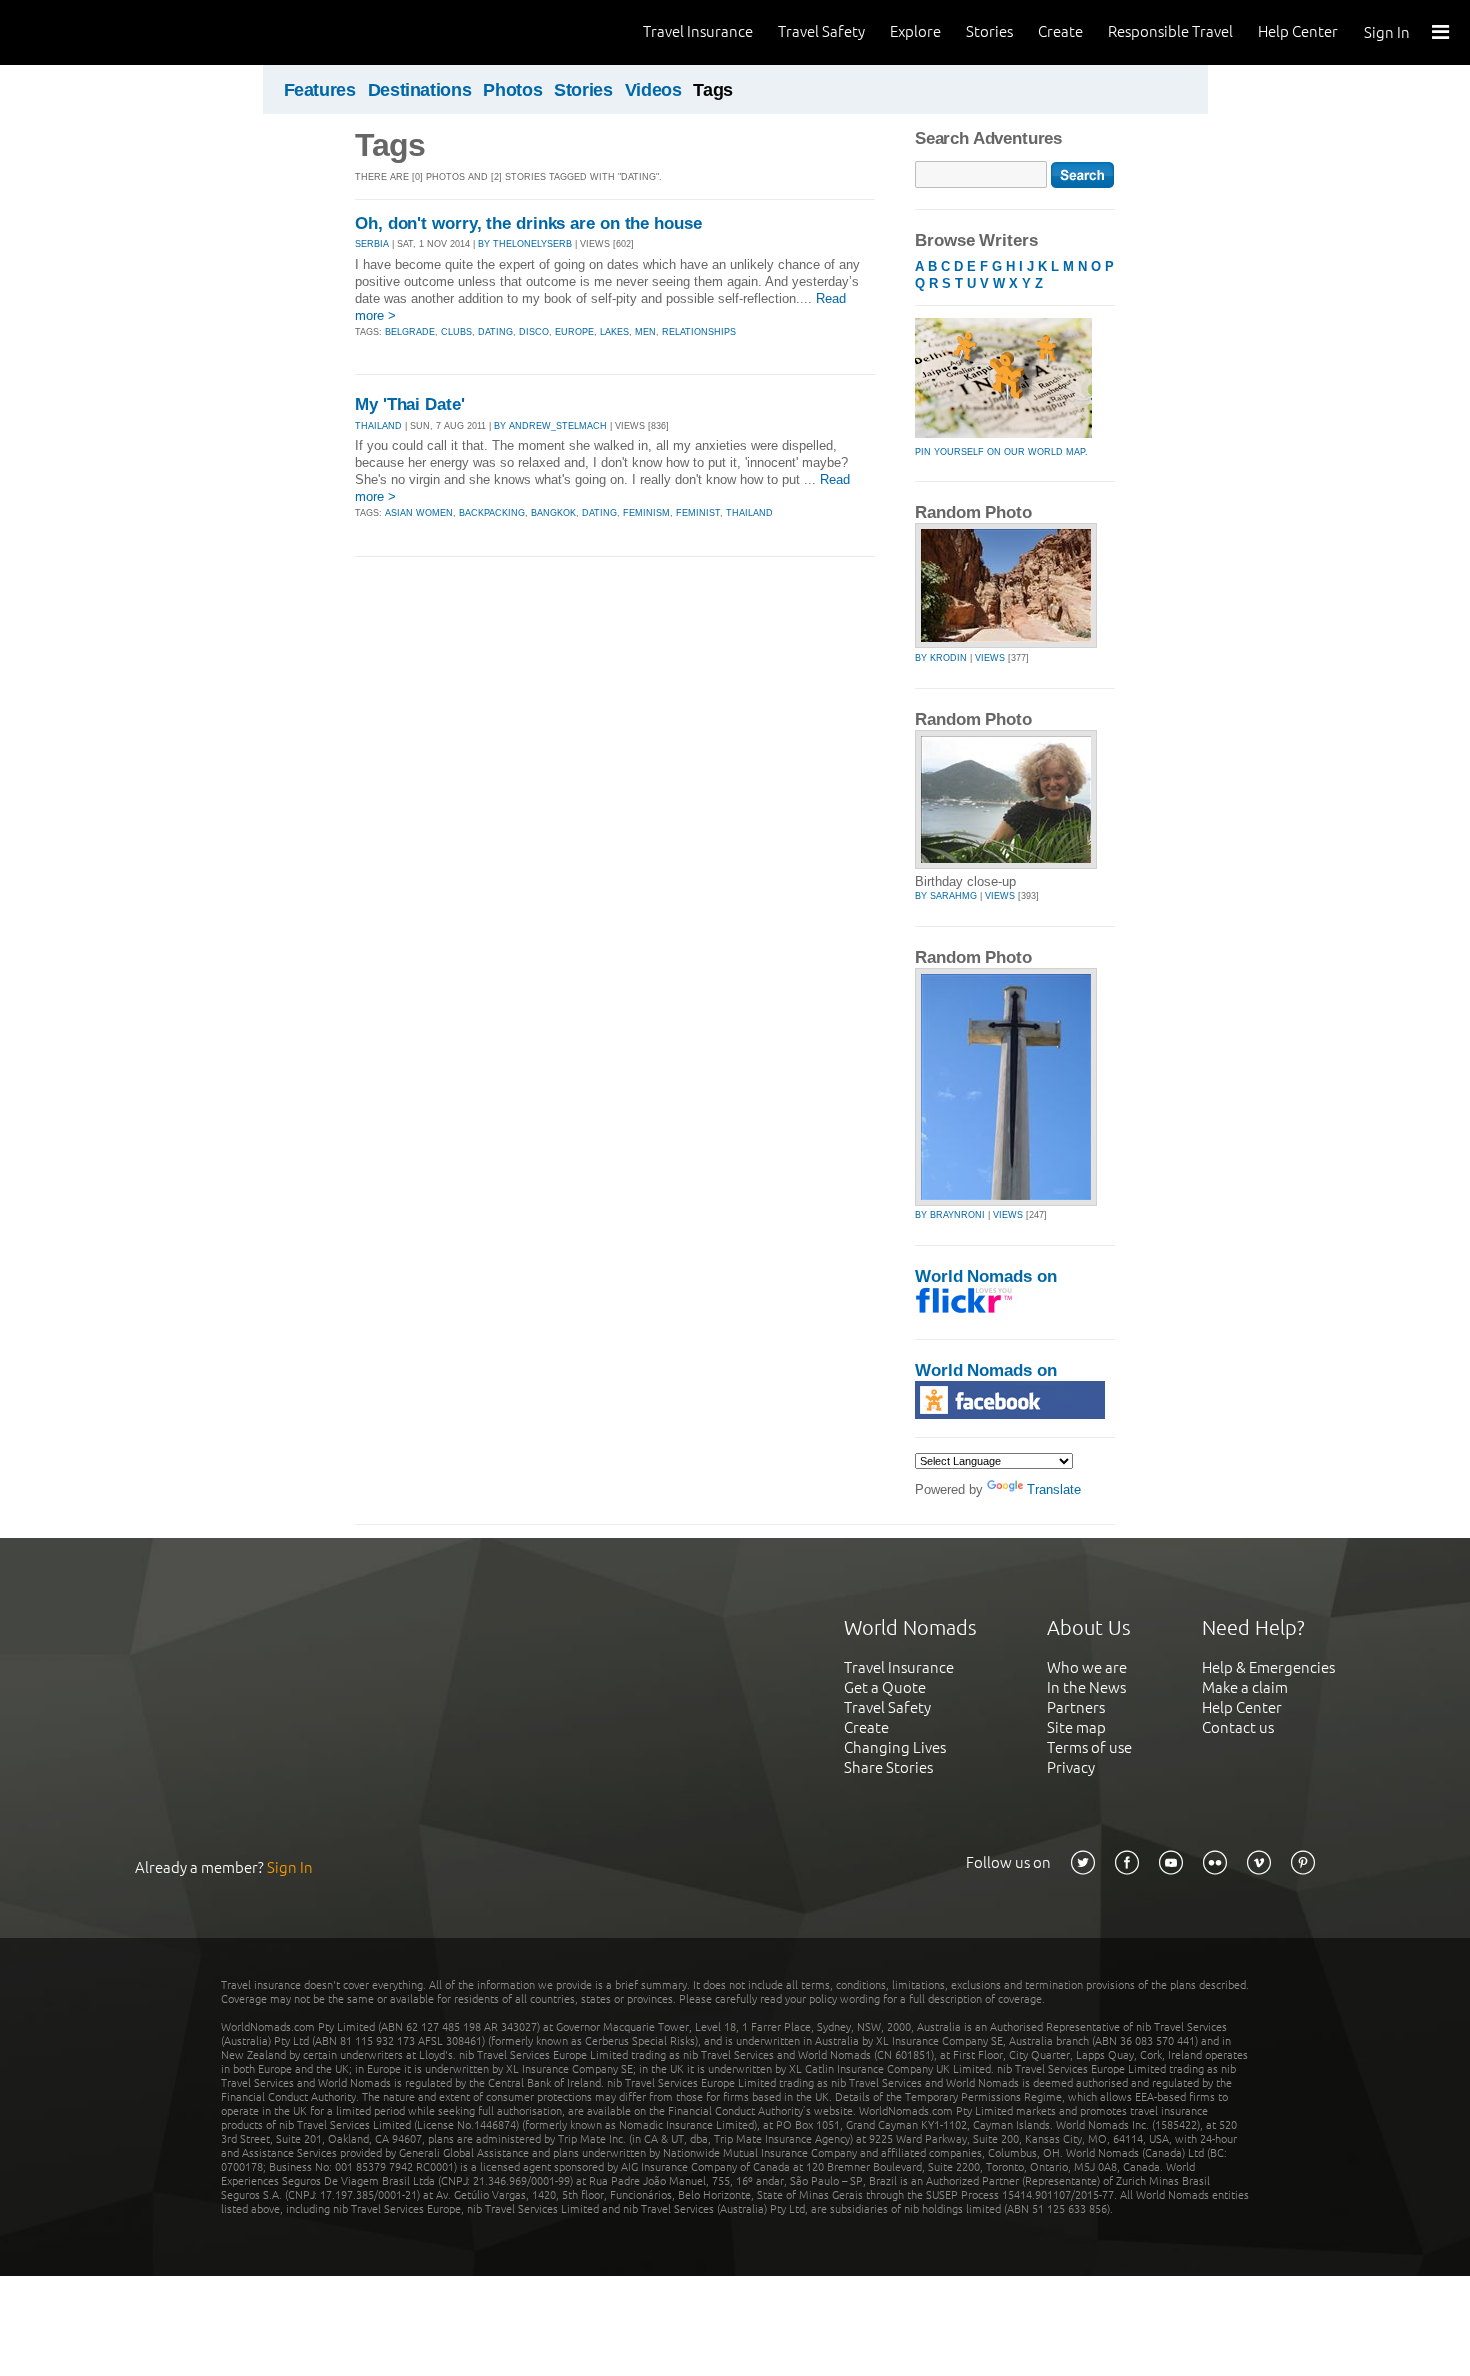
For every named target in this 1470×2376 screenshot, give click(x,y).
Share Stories (888, 1767)
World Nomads (105, 32)
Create (1060, 31)
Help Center (1298, 31)
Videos (653, 90)
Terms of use (1089, 1747)
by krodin (941, 658)
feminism (646, 513)
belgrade (410, 332)
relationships (699, 332)
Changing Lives (895, 1747)
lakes (614, 332)
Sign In (1387, 32)
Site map (1076, 1727)
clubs (456, 332)
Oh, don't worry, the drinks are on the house (528, 223)
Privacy (1071, 1767)
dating (495, 332)
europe (574, 332)
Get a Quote (885, 1687)
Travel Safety (821, 31)
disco (534, 332)
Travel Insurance (698, 31)
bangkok (553, 513)
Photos (512, 90)
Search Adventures (988, 138)
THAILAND (378, 426)
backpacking (492, 513)
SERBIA (372, 244)
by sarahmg (946, 896)
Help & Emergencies (1268, 1667)
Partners (1076, 1707)
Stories (989, 31)
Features (320, 90)
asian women (419, 513)
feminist (698, 513)
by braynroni (950, 1215)
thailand (749, 513)
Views (990, 658)
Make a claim (1245, 1687)
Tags (713, 90)
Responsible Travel (1170, 31)
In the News (1086, 1687)
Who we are (1087, 1667)
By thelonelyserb (525, 244)
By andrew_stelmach (550, 426)
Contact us (1238, 1727)
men (645, 332)
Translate (1054, 1489)
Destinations (420, 90)
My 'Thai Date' (410, 404)
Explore (915, 31)
